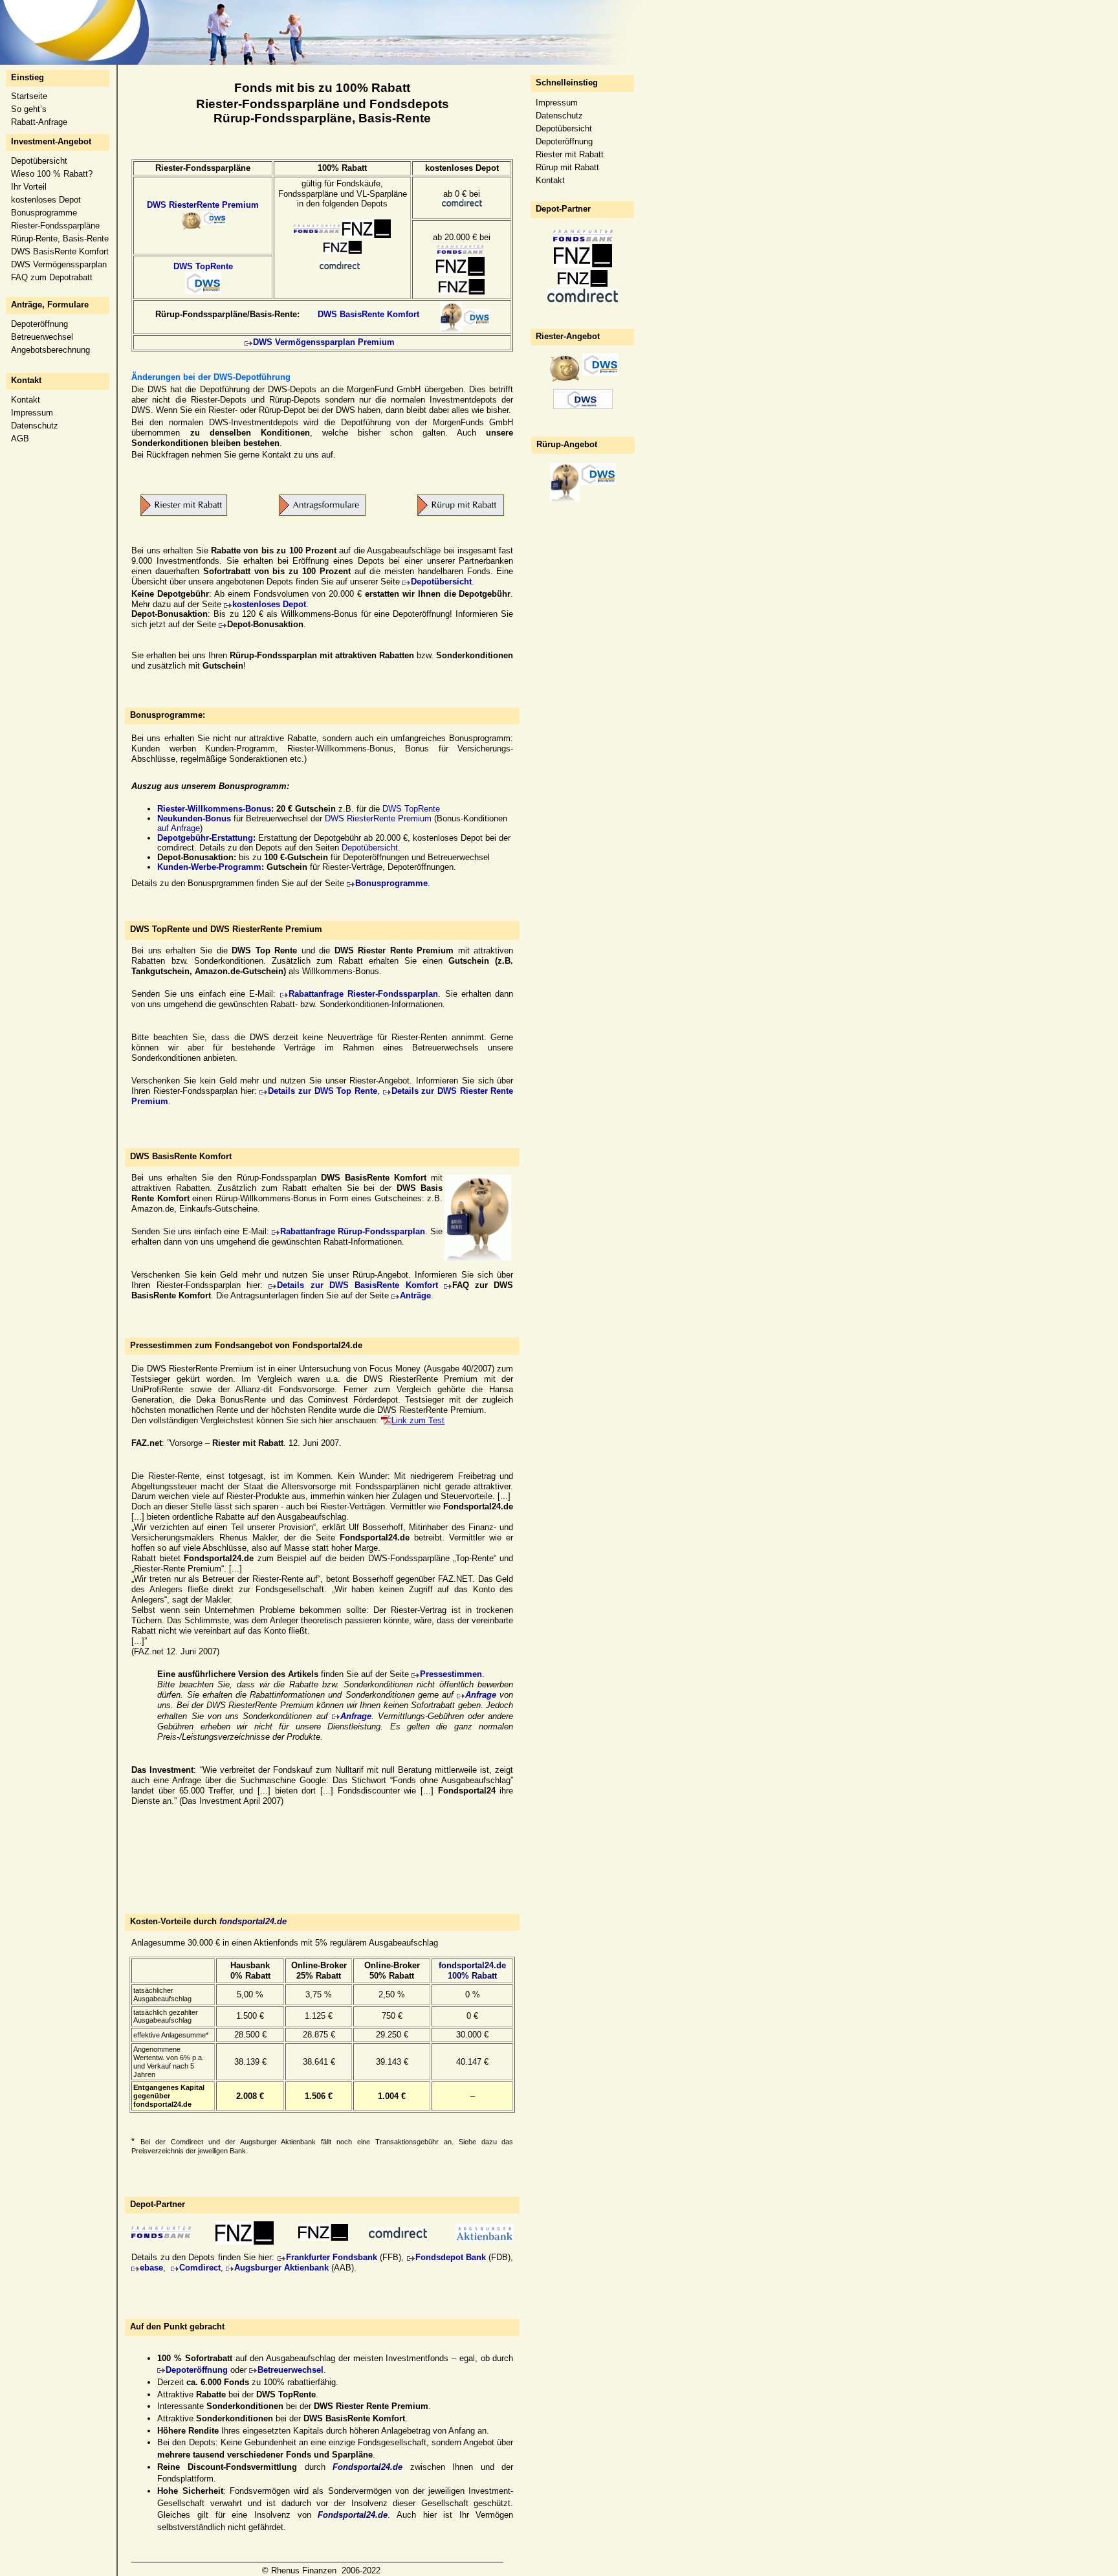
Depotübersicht (39, 161)
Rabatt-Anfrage (39, 122)
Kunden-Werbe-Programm (209, 867)
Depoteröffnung (39, 324)
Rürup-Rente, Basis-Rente (60, 239)
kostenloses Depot (46, 200)
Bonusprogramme (44, 213)
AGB (20, 439)
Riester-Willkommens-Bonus (214, 809)
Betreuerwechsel (42, 337)
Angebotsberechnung (50, 350)
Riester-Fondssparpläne (55, 226)
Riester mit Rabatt (570, 154)
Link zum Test (418, 1420)
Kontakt (26, 400)
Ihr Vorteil (29, 187)
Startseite (29, 96)
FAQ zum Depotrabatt (52, 277)
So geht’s (29, 109)
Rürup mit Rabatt (567, 167)
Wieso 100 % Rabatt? (52, 174)
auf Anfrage (179, 828)
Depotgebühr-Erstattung (205, 838)
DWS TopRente (203, 266)
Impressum (32, 413)
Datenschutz (35, 426)
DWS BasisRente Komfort (60, 251)
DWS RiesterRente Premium (203, 205)
